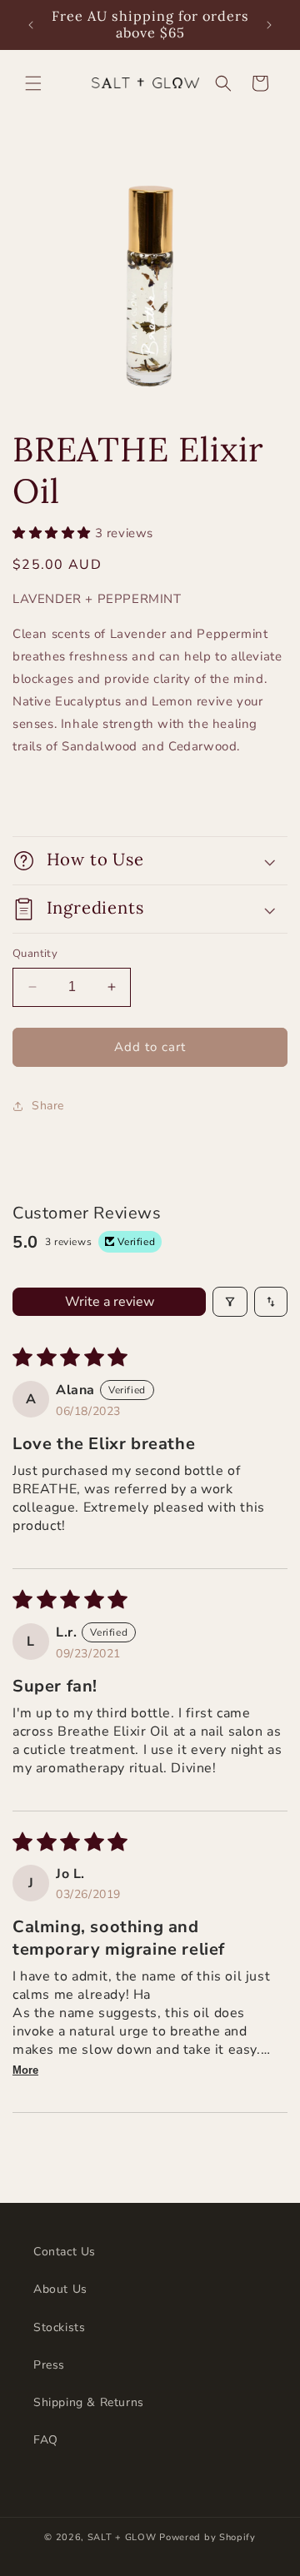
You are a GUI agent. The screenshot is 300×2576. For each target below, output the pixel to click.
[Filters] (230, 1302)
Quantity (35, 954)
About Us (60, 2289)
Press (49, 2365)
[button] (33, 83)
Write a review (110, 1302)
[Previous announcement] (31, 25)
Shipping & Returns (89, 2402)
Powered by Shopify (207, 2537)
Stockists (59, 2327)
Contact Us (65, 2252)
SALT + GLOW (122, 2537)
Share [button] (48, 1106)
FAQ (46, 2440)
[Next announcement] (269, 25)
